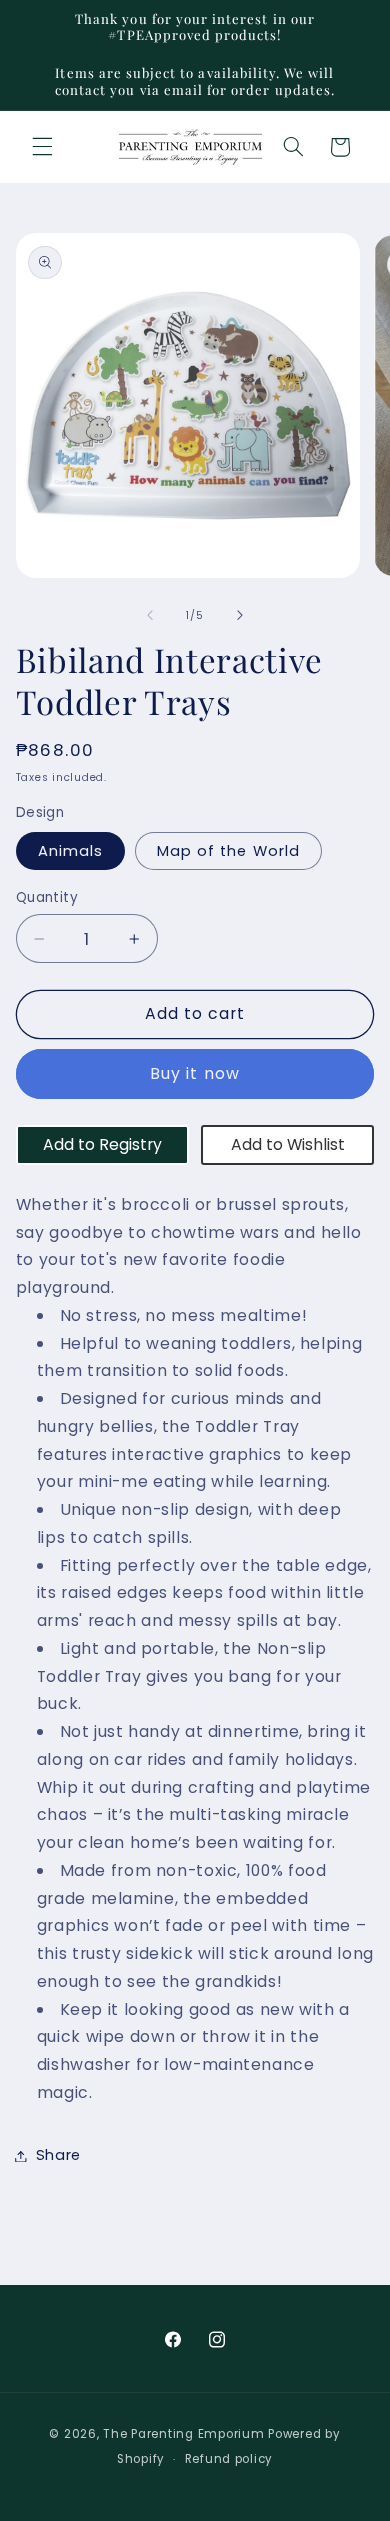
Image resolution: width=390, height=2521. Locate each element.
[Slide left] (150, 616)
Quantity (47, 897)
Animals (70, 851)
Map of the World (228, 851)
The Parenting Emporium (183, 2434)
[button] (42, 147)
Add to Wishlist (288, 1144)
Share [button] (58, 2155)
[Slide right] (240, 616)
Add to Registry (102, 1144)
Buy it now (195, 1073)
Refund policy (229, 2459)
